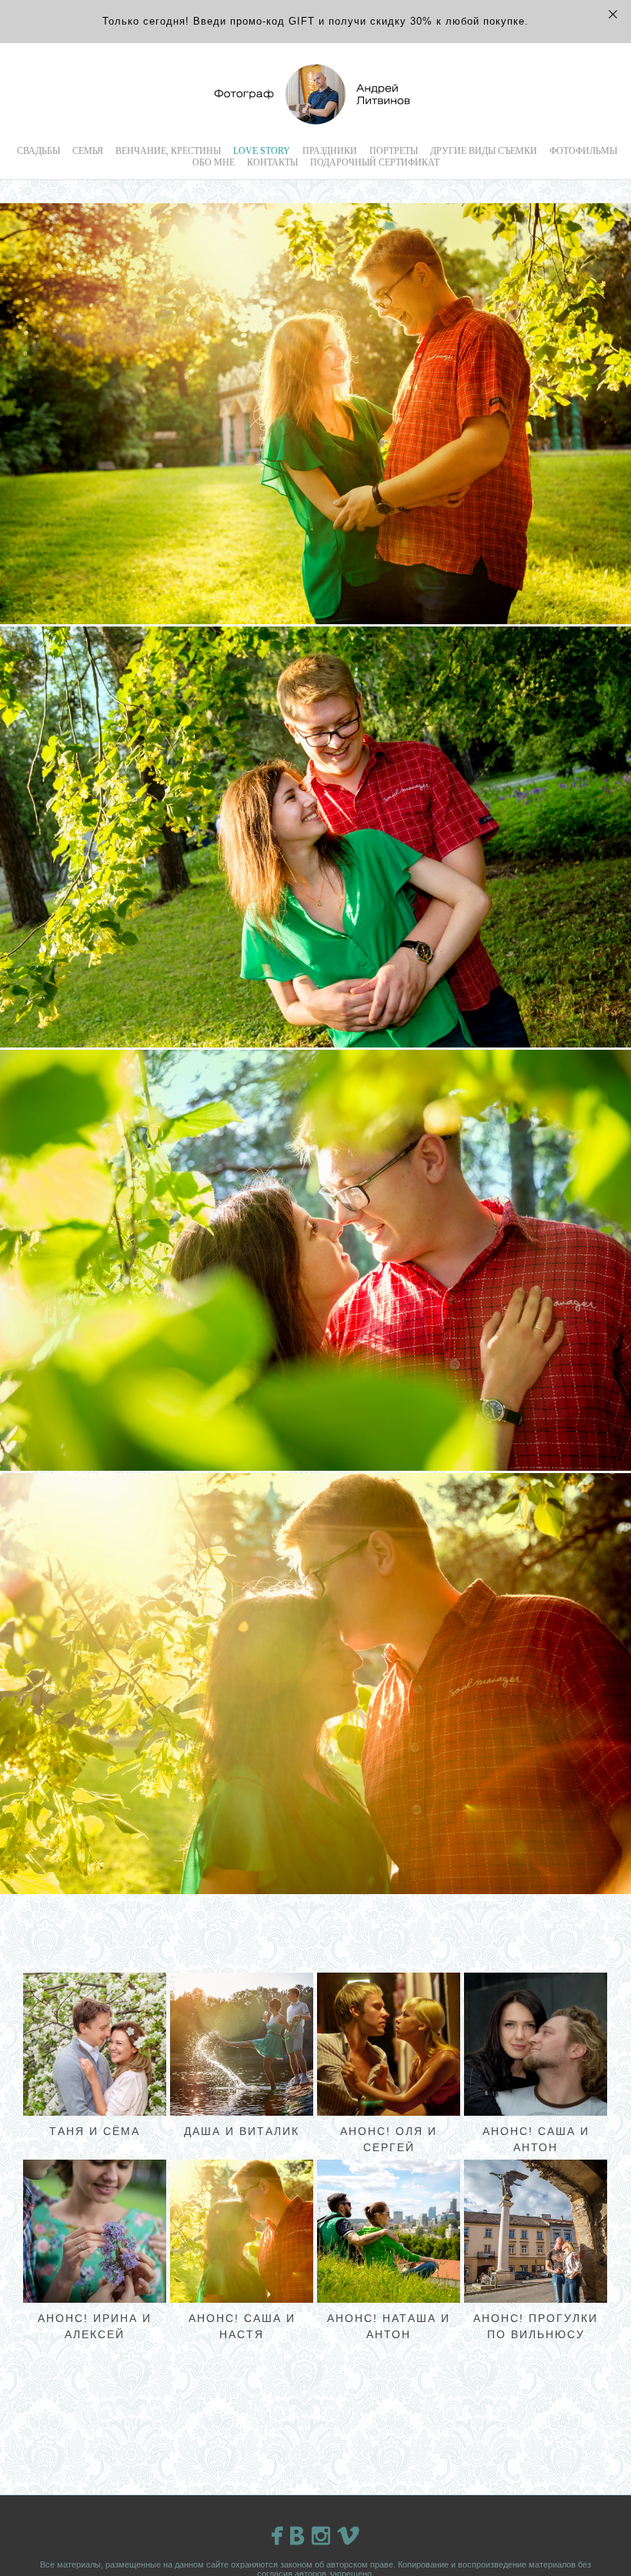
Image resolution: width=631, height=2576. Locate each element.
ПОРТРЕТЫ (394, 151)
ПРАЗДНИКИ (330, 151)
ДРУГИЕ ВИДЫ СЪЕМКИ (484, 151)
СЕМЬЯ (88, 151)
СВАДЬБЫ (38, 151)
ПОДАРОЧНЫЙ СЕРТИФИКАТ (375, 162)
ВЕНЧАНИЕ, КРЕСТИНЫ (168, 151)
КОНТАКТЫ (272, 162)
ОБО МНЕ (214, 162)
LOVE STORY (262, 151)
